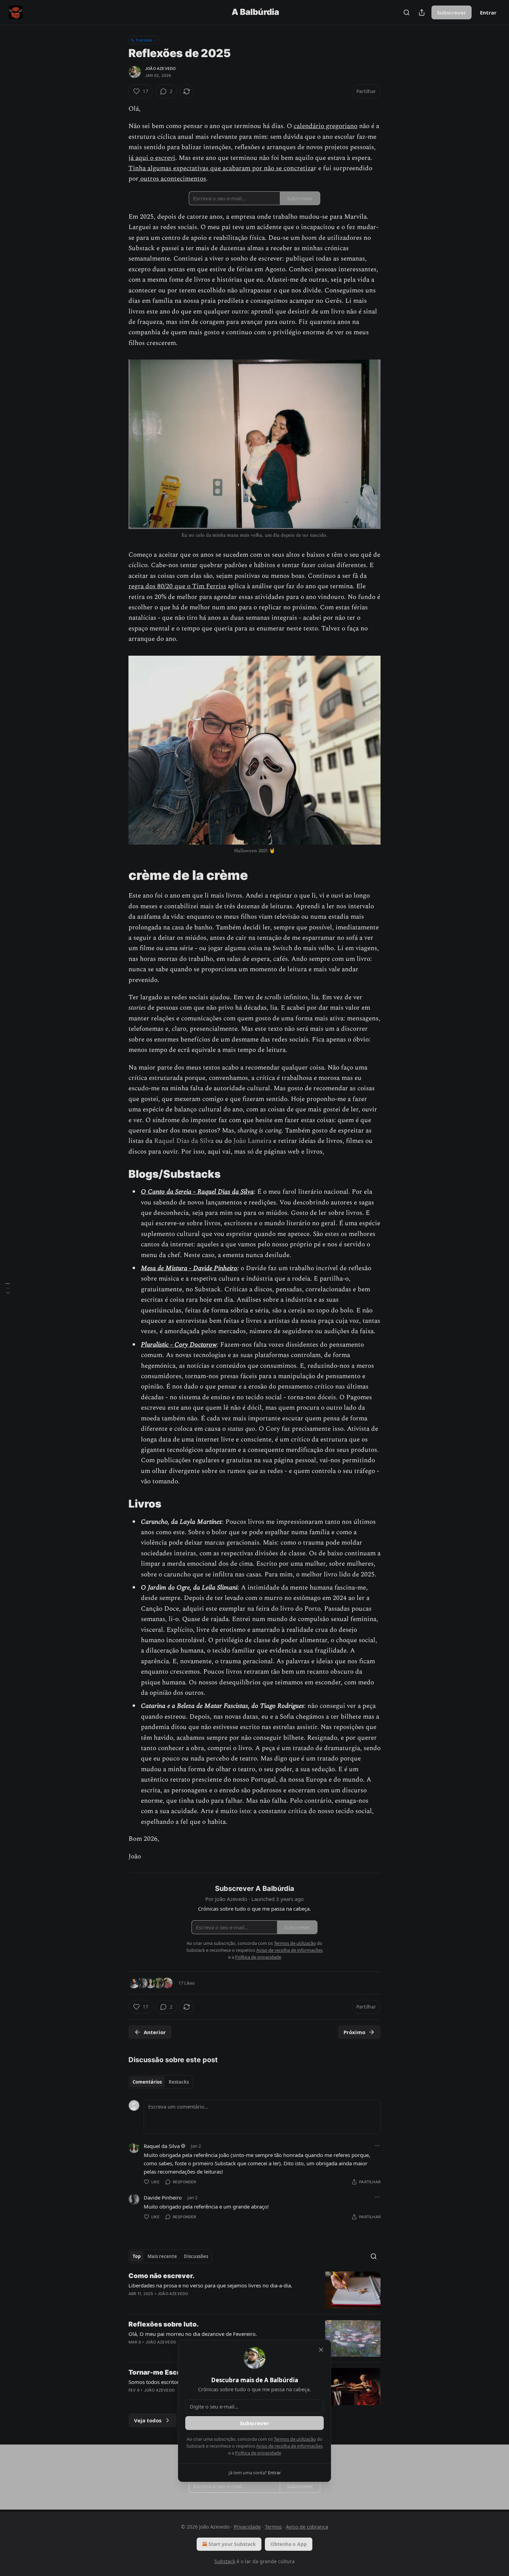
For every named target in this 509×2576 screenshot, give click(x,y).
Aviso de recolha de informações (289, 2446)
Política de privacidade (258, 2453)
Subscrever (254, 2423)
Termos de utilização (295, 2439)
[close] (321, 2350)
